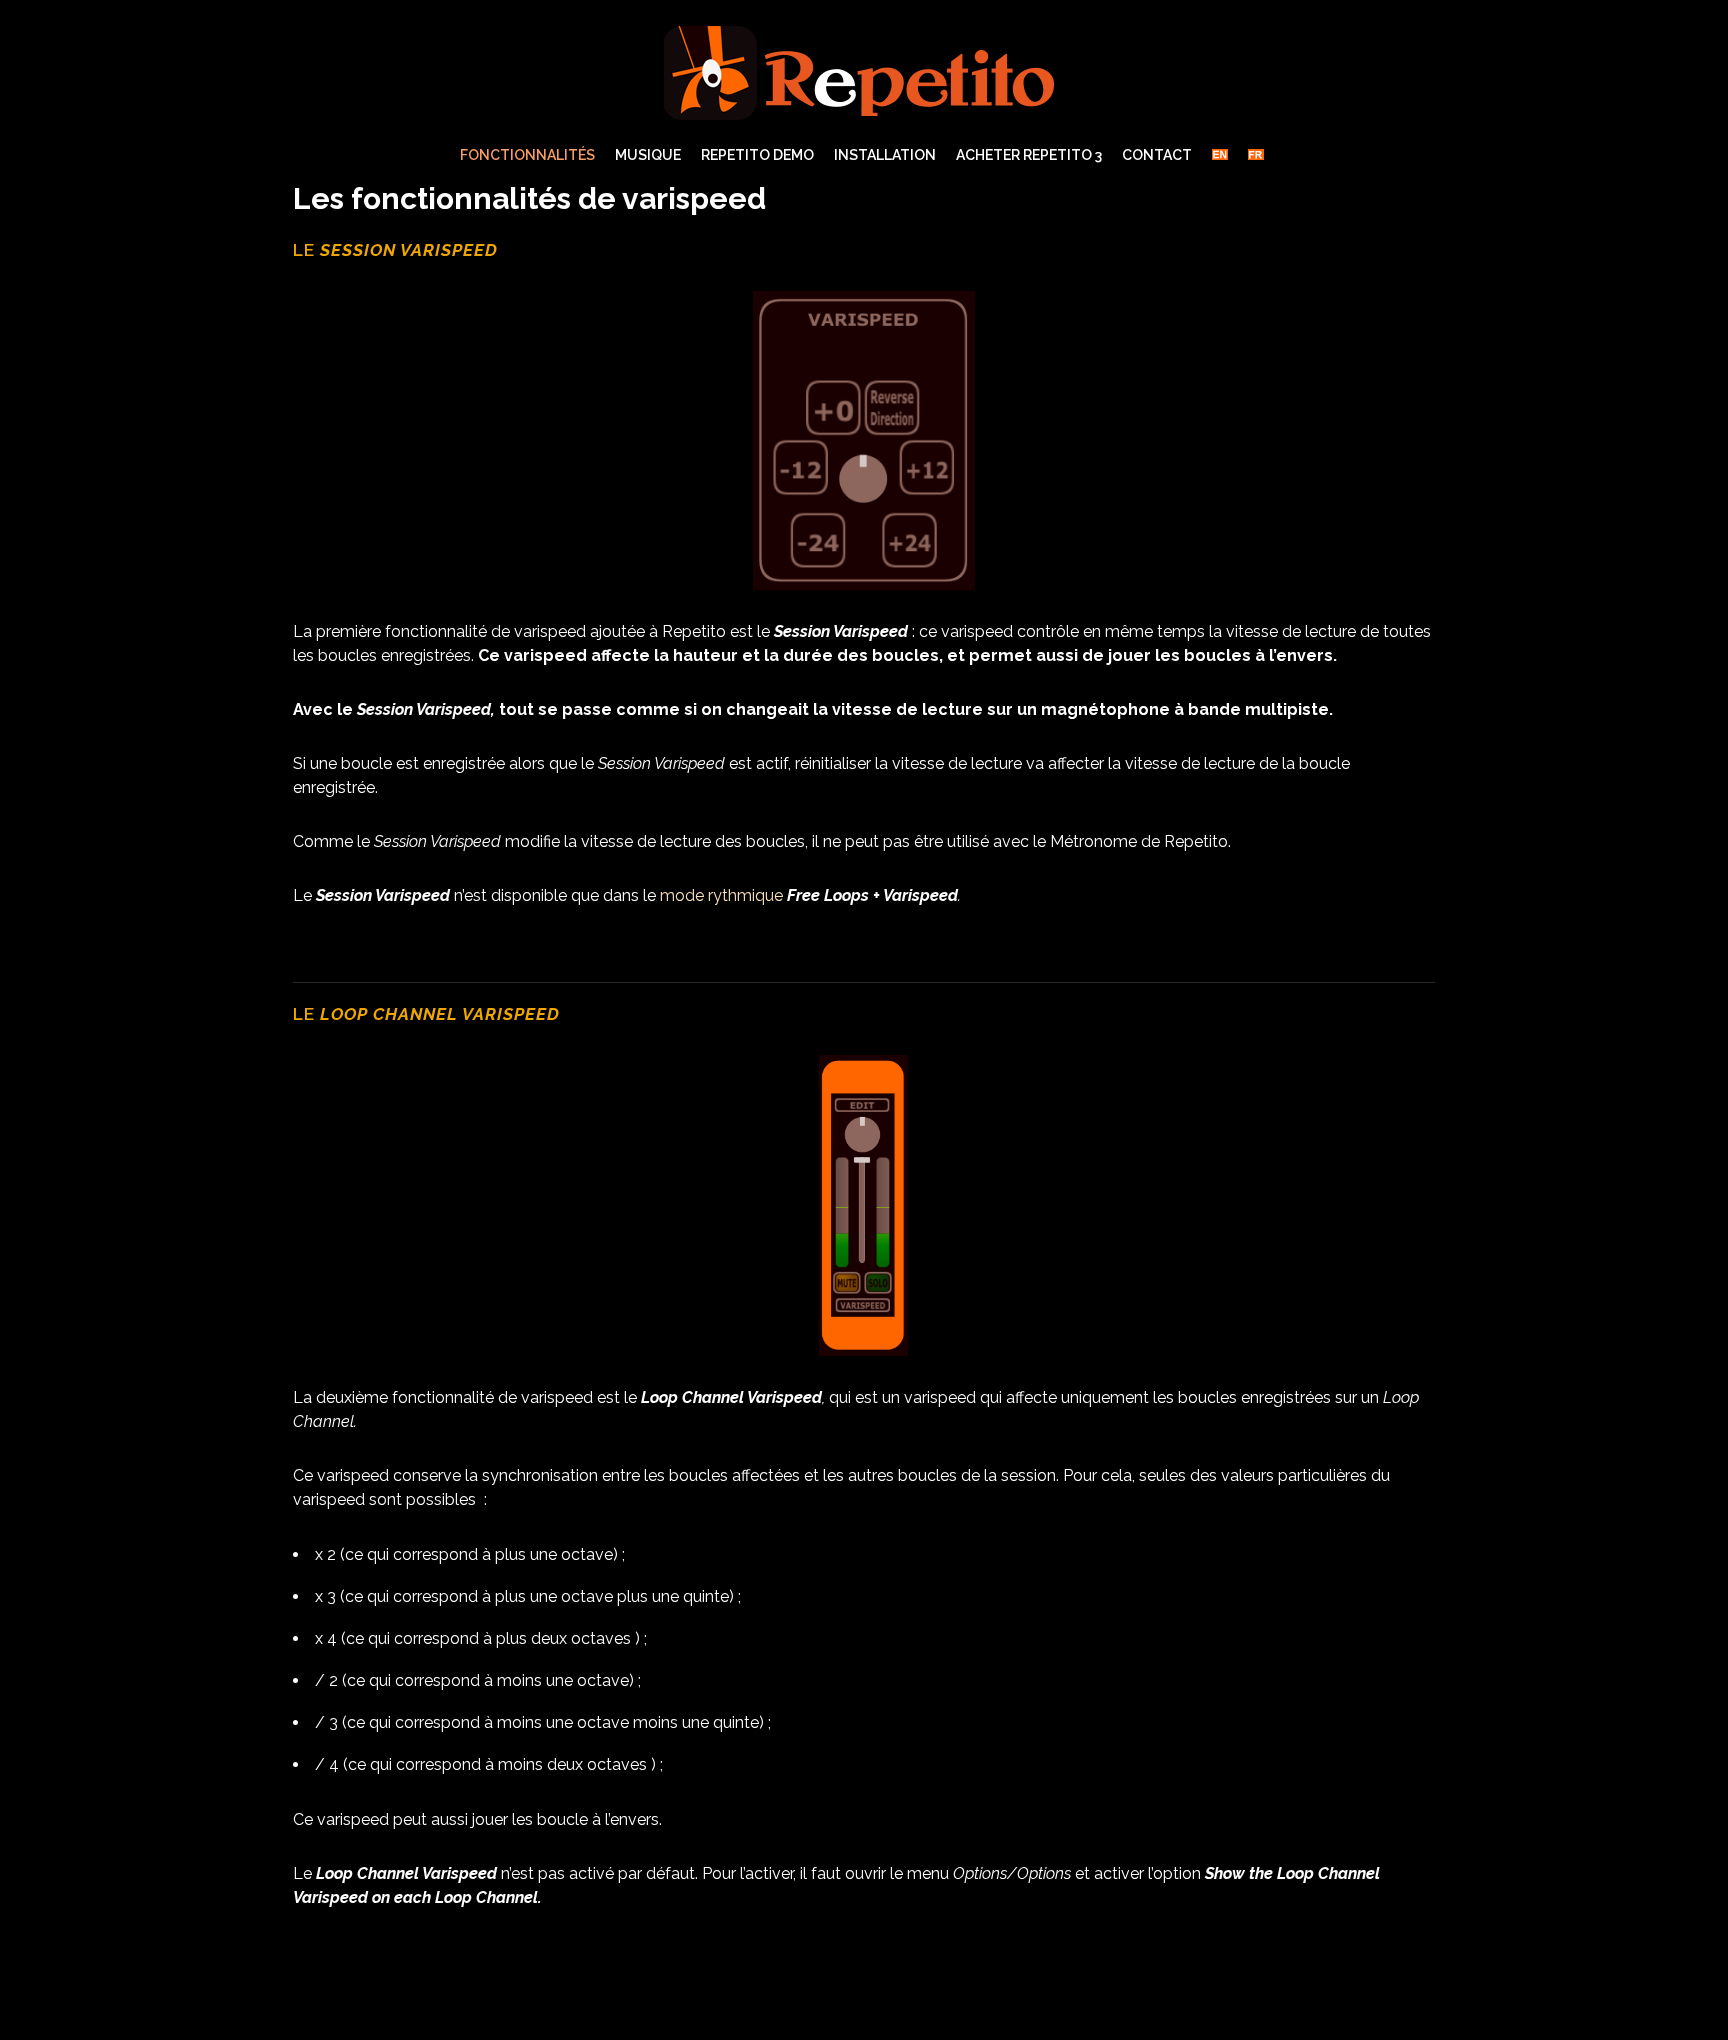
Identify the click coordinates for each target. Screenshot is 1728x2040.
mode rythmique (721, 895)
